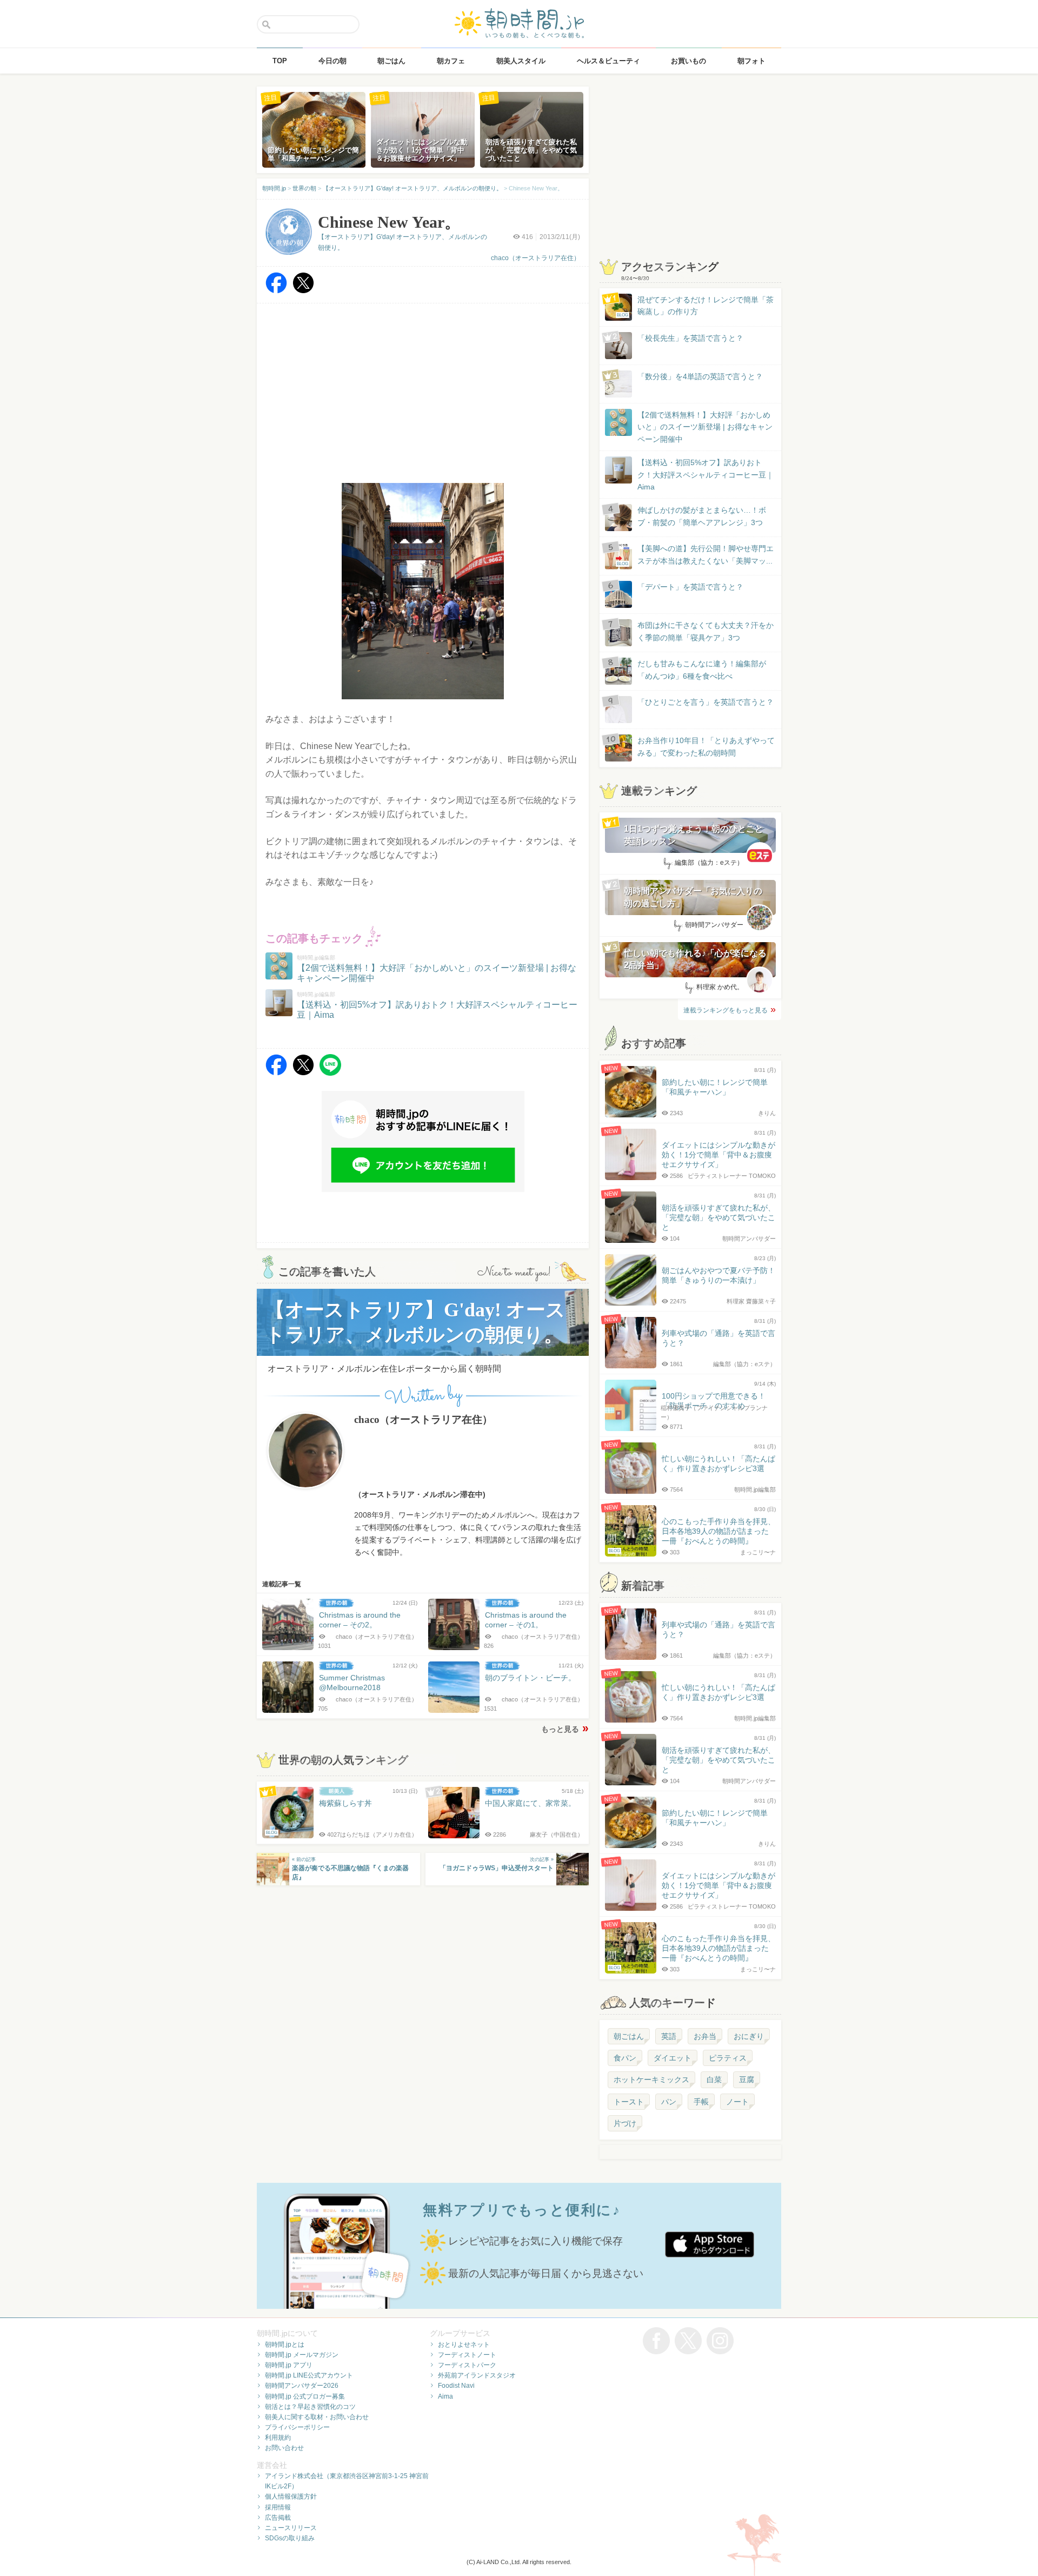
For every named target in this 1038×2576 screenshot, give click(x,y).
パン (669, 2102)
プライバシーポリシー (297, 2427)
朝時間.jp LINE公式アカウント (309, 2375)
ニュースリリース (291, 2528)
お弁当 (705, 2036)
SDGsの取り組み (290, 2538)
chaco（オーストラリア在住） (535, 258)
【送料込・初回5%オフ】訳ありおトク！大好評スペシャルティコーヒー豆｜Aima (706, 475)
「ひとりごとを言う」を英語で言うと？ (706, 702)
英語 (669, 2036)
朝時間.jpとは (285, 2345)
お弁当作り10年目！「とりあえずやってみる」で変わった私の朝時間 (706, 746)
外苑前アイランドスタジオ (477, 2375)
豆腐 (747, 2080)
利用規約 (278, 2438)
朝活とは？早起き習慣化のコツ (310, 2407)
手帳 (701, 2102)
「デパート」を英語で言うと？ (690, 587)
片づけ (625, 2123)
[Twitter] (303, 291)
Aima (445, 2396)
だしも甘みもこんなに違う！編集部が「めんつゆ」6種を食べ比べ (702, 670)
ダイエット (673, 2058)
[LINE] (330, 1073)
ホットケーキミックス (651, 2080)
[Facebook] (276, 291)
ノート (737, 2102)
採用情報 (278, 2507)
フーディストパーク (467, 2365)
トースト (629, 2102)
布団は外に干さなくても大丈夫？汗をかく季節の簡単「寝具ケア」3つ (706, 631)
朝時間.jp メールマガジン (302, 2355)
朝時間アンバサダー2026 (302, 2386)
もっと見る (560, 1729)
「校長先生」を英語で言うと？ (690, 338)
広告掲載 (278, 2518)
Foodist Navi (456, 2386)
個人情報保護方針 (291, 2496)
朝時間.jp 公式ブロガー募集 (305, 2396)
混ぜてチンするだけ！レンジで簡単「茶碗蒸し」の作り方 (695, 306)
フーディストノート (467, 2355)
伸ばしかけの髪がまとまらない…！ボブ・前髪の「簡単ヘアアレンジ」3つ (702, 516)
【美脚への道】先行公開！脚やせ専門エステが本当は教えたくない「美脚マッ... (695, 555)
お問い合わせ (284, 2448)
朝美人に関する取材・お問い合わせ (317, 2417)
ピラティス (728, 2058)
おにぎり (749, 2036)
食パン (625, 2058)
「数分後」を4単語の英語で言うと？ (700, 376)
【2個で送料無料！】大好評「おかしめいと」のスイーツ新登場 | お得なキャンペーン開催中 (705, 427)
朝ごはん (629, 2036)
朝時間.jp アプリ (289, 2365)
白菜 (714, 2080)
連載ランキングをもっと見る (726, 1010)
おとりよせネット (464, 2345)
